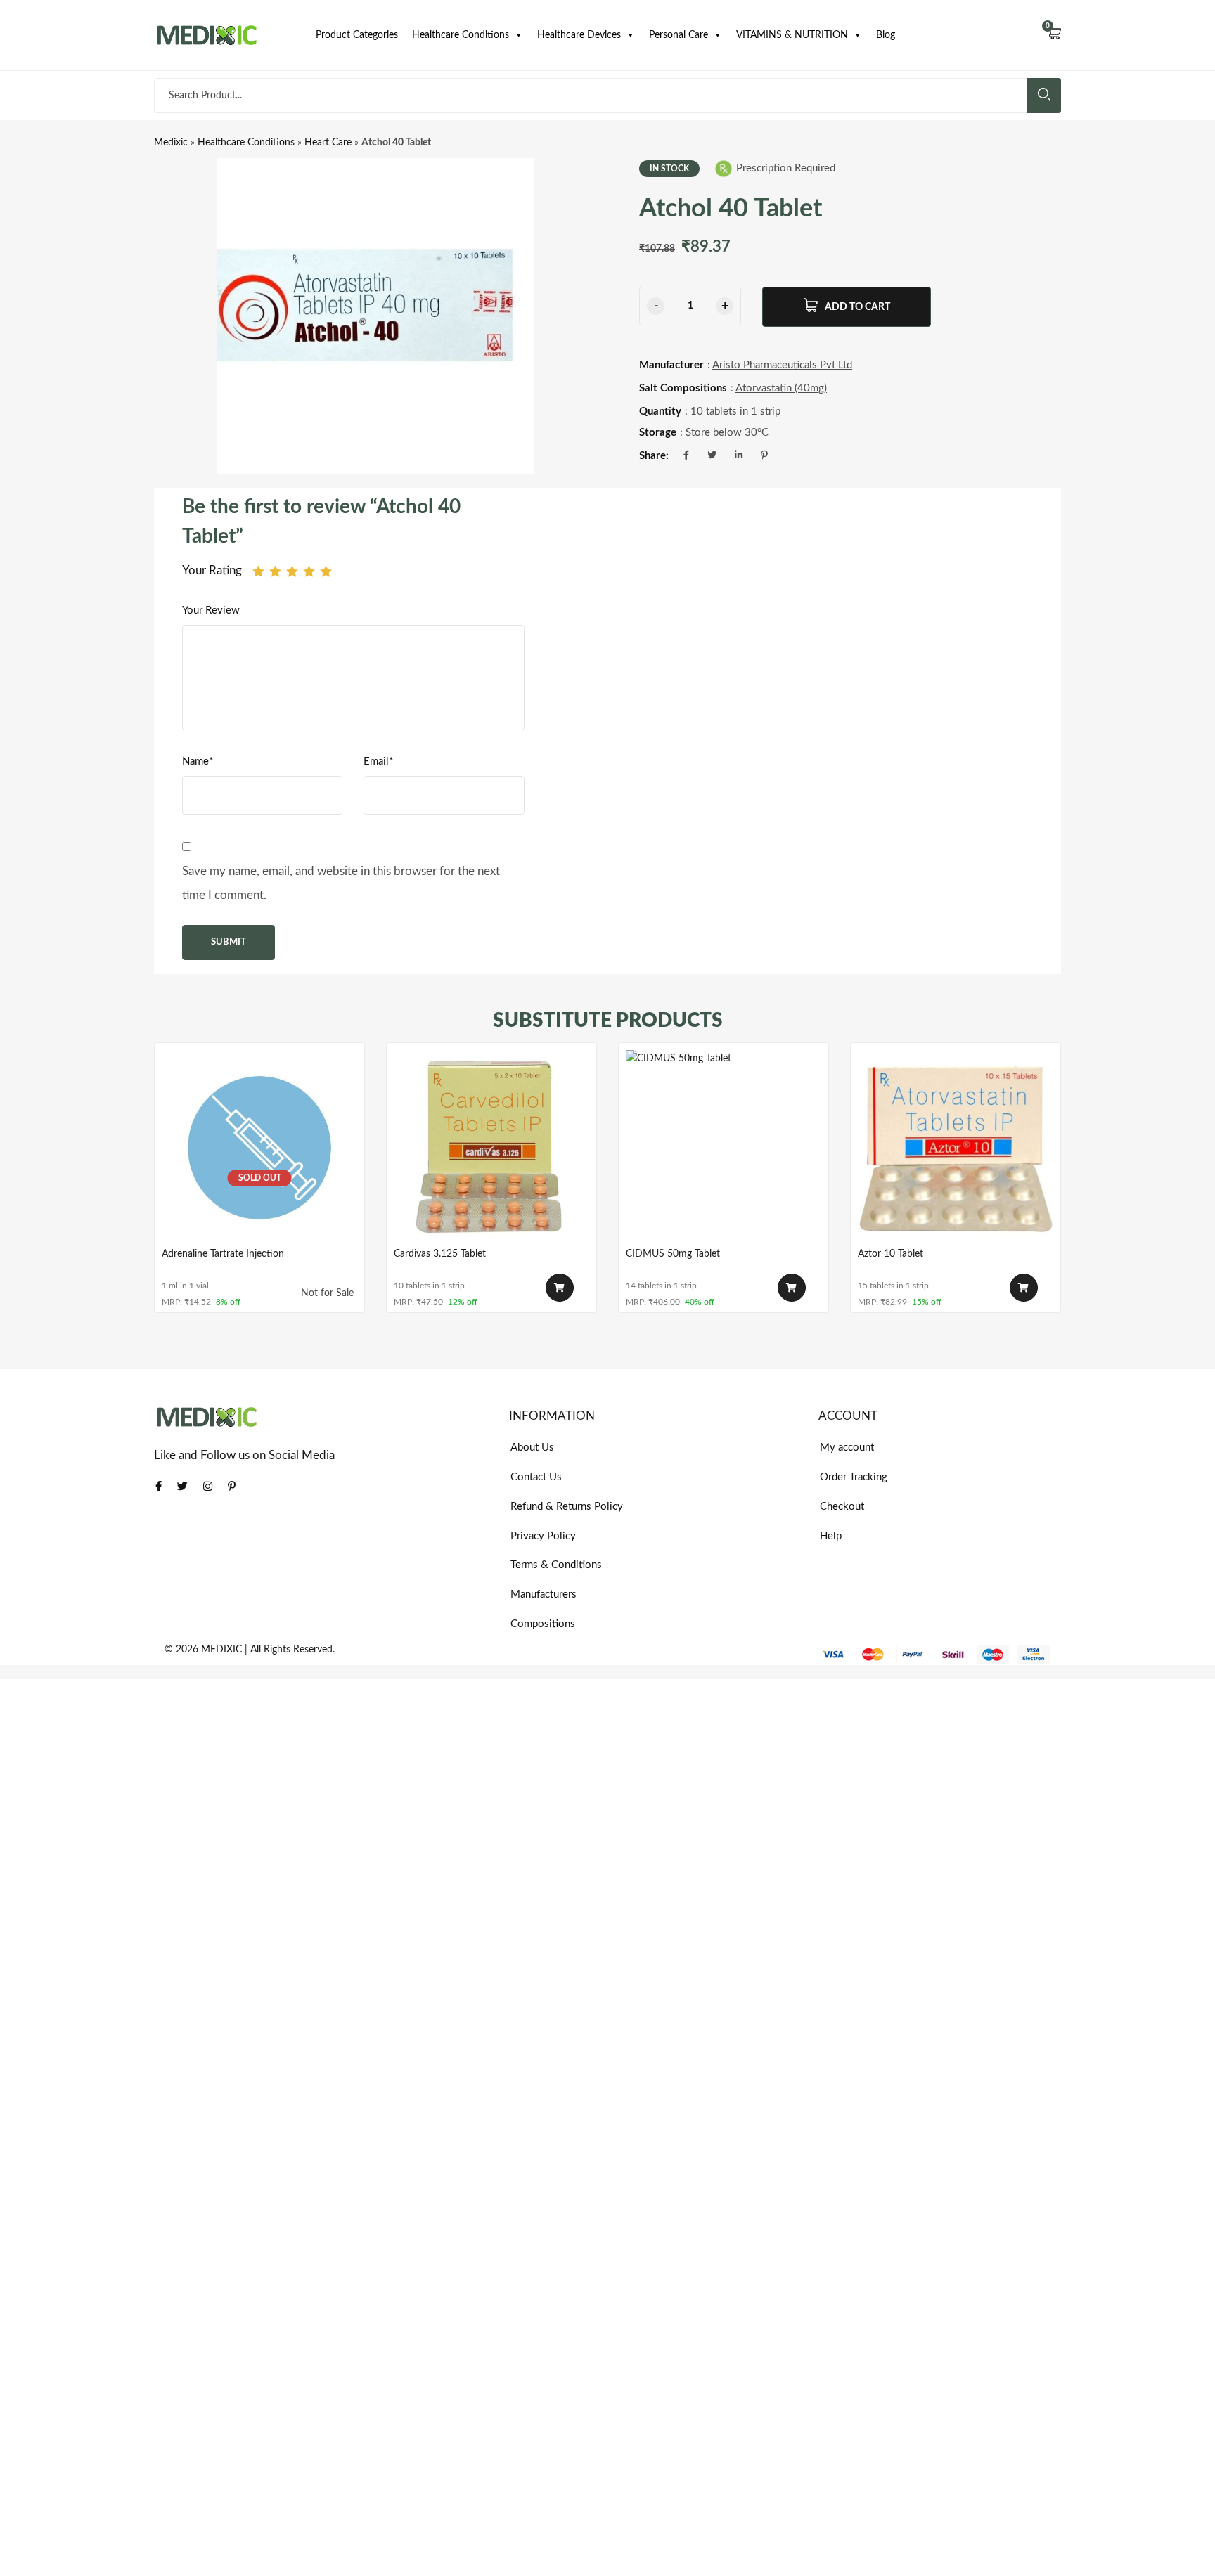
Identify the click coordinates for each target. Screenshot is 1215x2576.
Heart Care (328, 143)
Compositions (543, 1624)
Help (831, 1536)
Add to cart (857, 307)
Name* (198, 762)
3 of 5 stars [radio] (292, 571)
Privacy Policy (543, 1536)
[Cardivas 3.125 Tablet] (491, 1148)
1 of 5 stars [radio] (258, 571)
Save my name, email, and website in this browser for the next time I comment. (341, 883)
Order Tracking (854, 1477)
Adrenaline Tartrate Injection (223, 1254)
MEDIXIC (221, 1650)
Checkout (842, 1507)
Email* (378, 762)
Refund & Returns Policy (567, 1507)
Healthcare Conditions (461, 35)
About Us (532, 1448)
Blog (886, 35)
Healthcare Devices (579, 35)
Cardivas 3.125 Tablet (440, 1254)
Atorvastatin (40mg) (781, 388)
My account (847, 1448)
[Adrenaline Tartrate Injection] (259, 1148)
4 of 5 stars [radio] (309, 571)
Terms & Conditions (556, 1565)
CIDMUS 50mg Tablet (673, 1254)
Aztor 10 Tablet (891, 1254)
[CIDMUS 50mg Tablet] (724, 1148)
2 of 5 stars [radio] (275, 571)
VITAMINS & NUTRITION (792, 35)
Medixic (171, 143)
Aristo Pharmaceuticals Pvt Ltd (782, 365)
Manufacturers (544, 1594)
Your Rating (212, 570)
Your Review (211, 610)
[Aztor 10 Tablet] (956, 1148)
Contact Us (536, 1477)
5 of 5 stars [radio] (326, 571)
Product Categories (357, 35)
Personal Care (679, 35)
